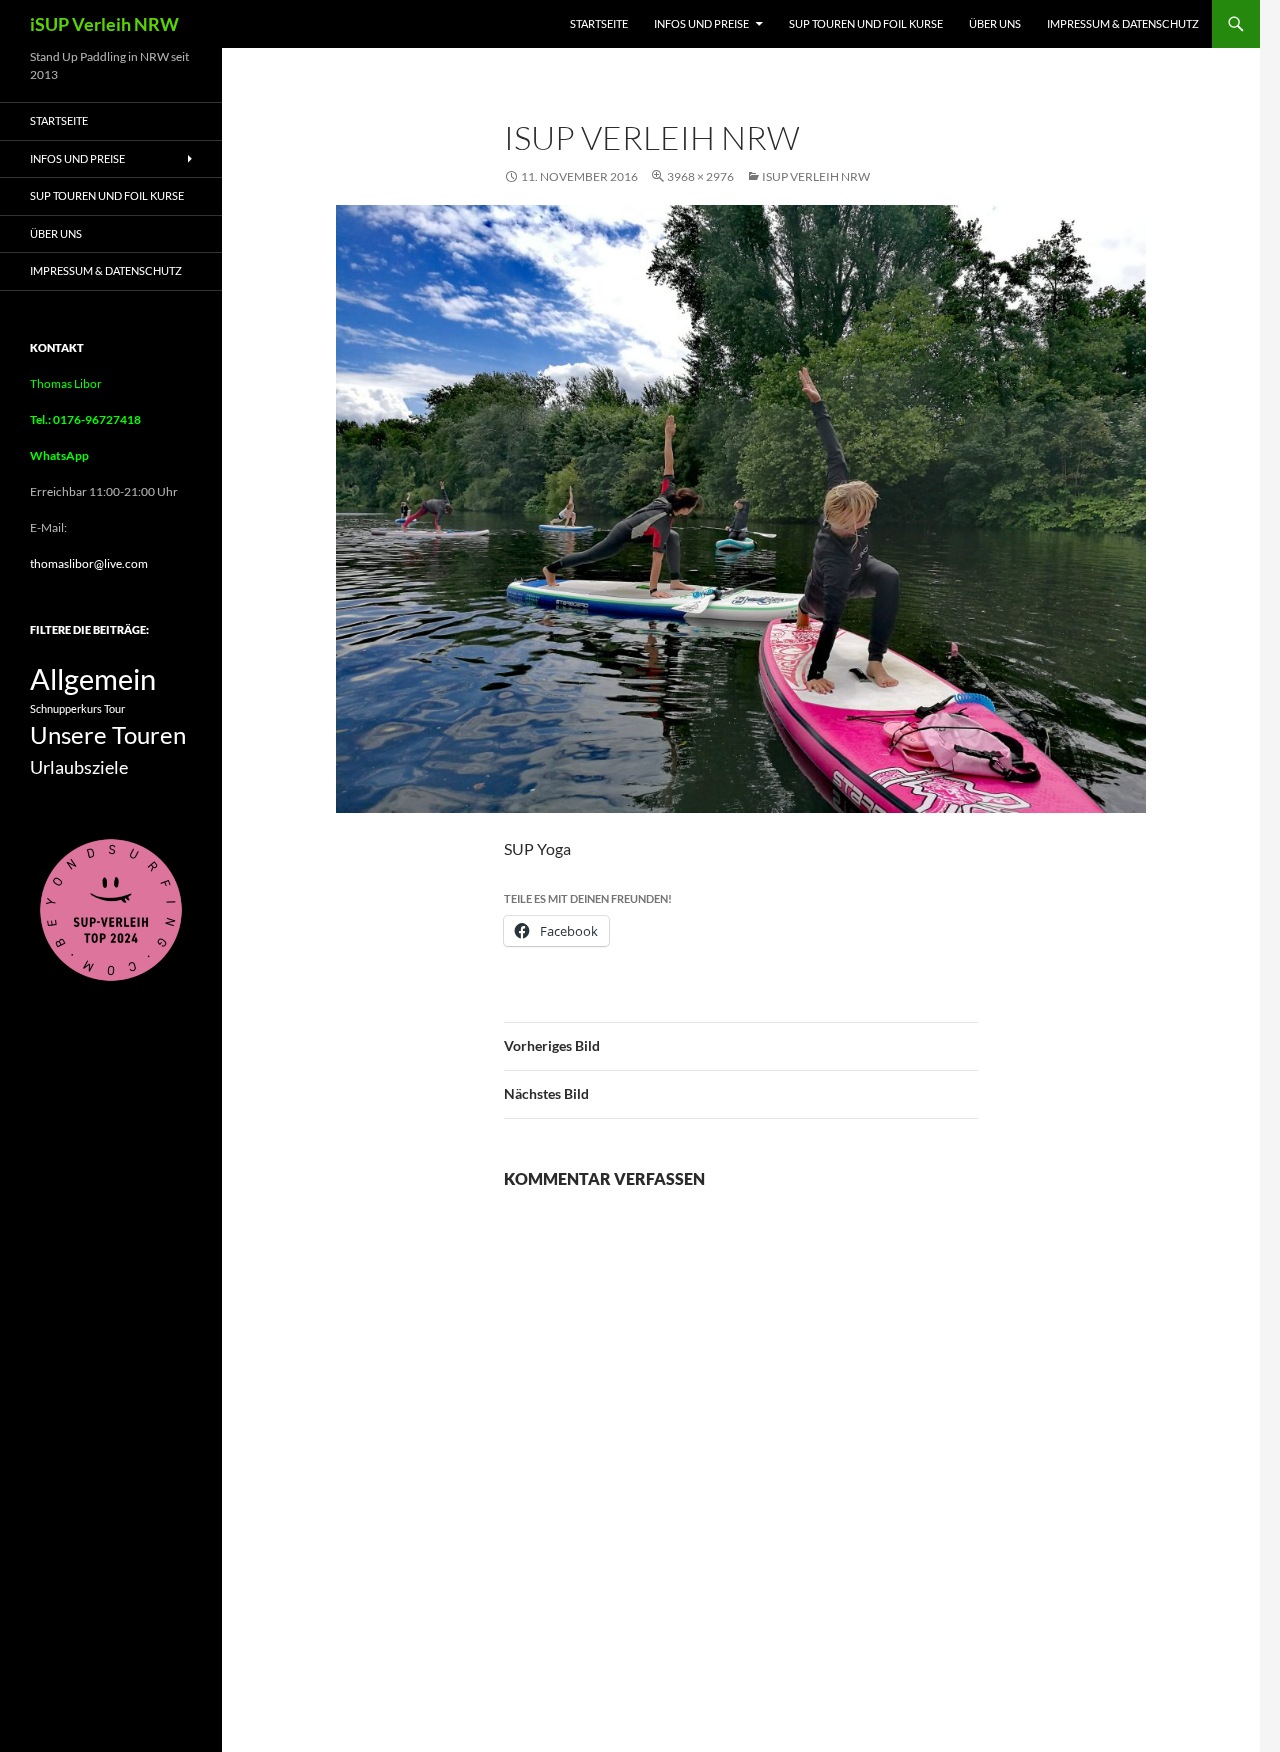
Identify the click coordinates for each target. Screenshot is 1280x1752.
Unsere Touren (108, 735)
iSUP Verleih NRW (104, 24)
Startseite (599, 23)
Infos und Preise (701, 23)
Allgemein (93, 678)
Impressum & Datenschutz (1123, 23)
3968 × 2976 (700, 176)
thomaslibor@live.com (89, 563)
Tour (114, 708)
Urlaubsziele (79, 767)
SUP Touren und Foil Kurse (866, 23)
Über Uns (995, 23)
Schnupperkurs (66, 708)
